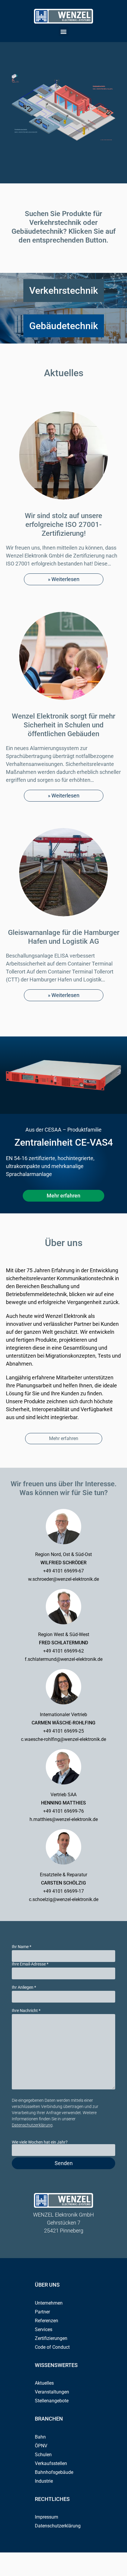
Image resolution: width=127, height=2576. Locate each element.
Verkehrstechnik (64, 291)
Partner (42, 2312)
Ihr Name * (22, 1947)
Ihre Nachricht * (26, 2011)
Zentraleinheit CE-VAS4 (64, 1142)
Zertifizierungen (51, 2338)
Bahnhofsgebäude (54, 2472)
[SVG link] (63, 16)
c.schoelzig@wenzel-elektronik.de (64, 1899)
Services (44, 2329)
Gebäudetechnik (64, 326)
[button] (64, 31)
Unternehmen (49, 2303)
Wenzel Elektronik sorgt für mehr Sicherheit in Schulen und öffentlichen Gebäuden (63, 725)
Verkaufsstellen (51, 2463)
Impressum (47, 2517)
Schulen (43, 2455)
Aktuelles (64, 373)
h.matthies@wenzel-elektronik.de (64, 1819)
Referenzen (47, 2321)
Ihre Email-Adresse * (30, 1964)
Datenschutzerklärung (32, 2125)
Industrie (44, 2481)
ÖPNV (41, 2446)
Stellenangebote (52, 2401)
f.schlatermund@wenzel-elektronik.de (64, 1659)
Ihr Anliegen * (24, 1987)
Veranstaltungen (52, 2392)
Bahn (40, 2437)
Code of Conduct (52, 2347)
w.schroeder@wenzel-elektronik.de (63, 1579)
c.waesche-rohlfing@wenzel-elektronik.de (63, 1739)
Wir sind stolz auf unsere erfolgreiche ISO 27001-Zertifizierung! (63, 525)
